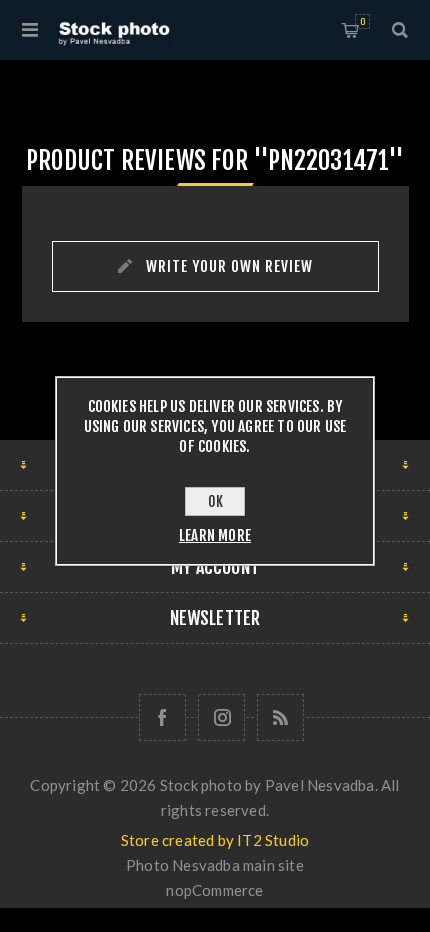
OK (215, 501)
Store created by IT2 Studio (215, 840)
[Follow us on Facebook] (162, 717)
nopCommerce (214, 890)
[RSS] (280, 717)
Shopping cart (362, 21)
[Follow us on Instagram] (221, 717)
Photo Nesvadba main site (215, 865)
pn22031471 (328, 160)
